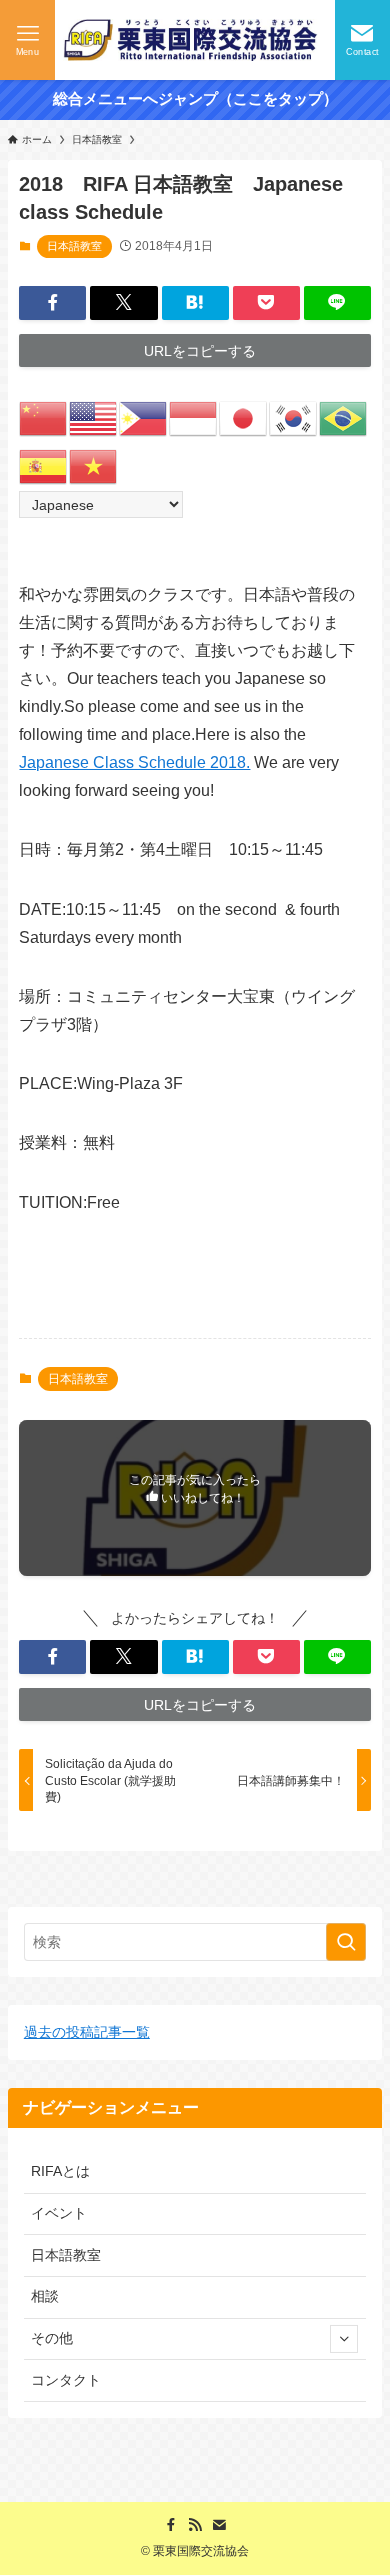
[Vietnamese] (94, 466)
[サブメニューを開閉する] (344, 2339)
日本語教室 (74, 246)
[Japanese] (244, 418)
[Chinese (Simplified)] (44, 418)
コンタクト (66, 2380)
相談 (45, 2296)
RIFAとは (60, 2171)
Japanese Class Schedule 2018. (134, 762)
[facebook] (171, 2525)
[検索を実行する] (346, 1942)
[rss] (195, 2525)
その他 (52, 2338)
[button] (52, 303)
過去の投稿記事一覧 (87, 2032)
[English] (94, 418)
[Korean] (294, 418)
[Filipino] (144, 418)
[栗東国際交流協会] (195, 40)
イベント (59, 2213)
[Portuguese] (344, 418)
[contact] (219, 2525)
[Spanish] (44, 466)
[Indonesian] (194, 418)
